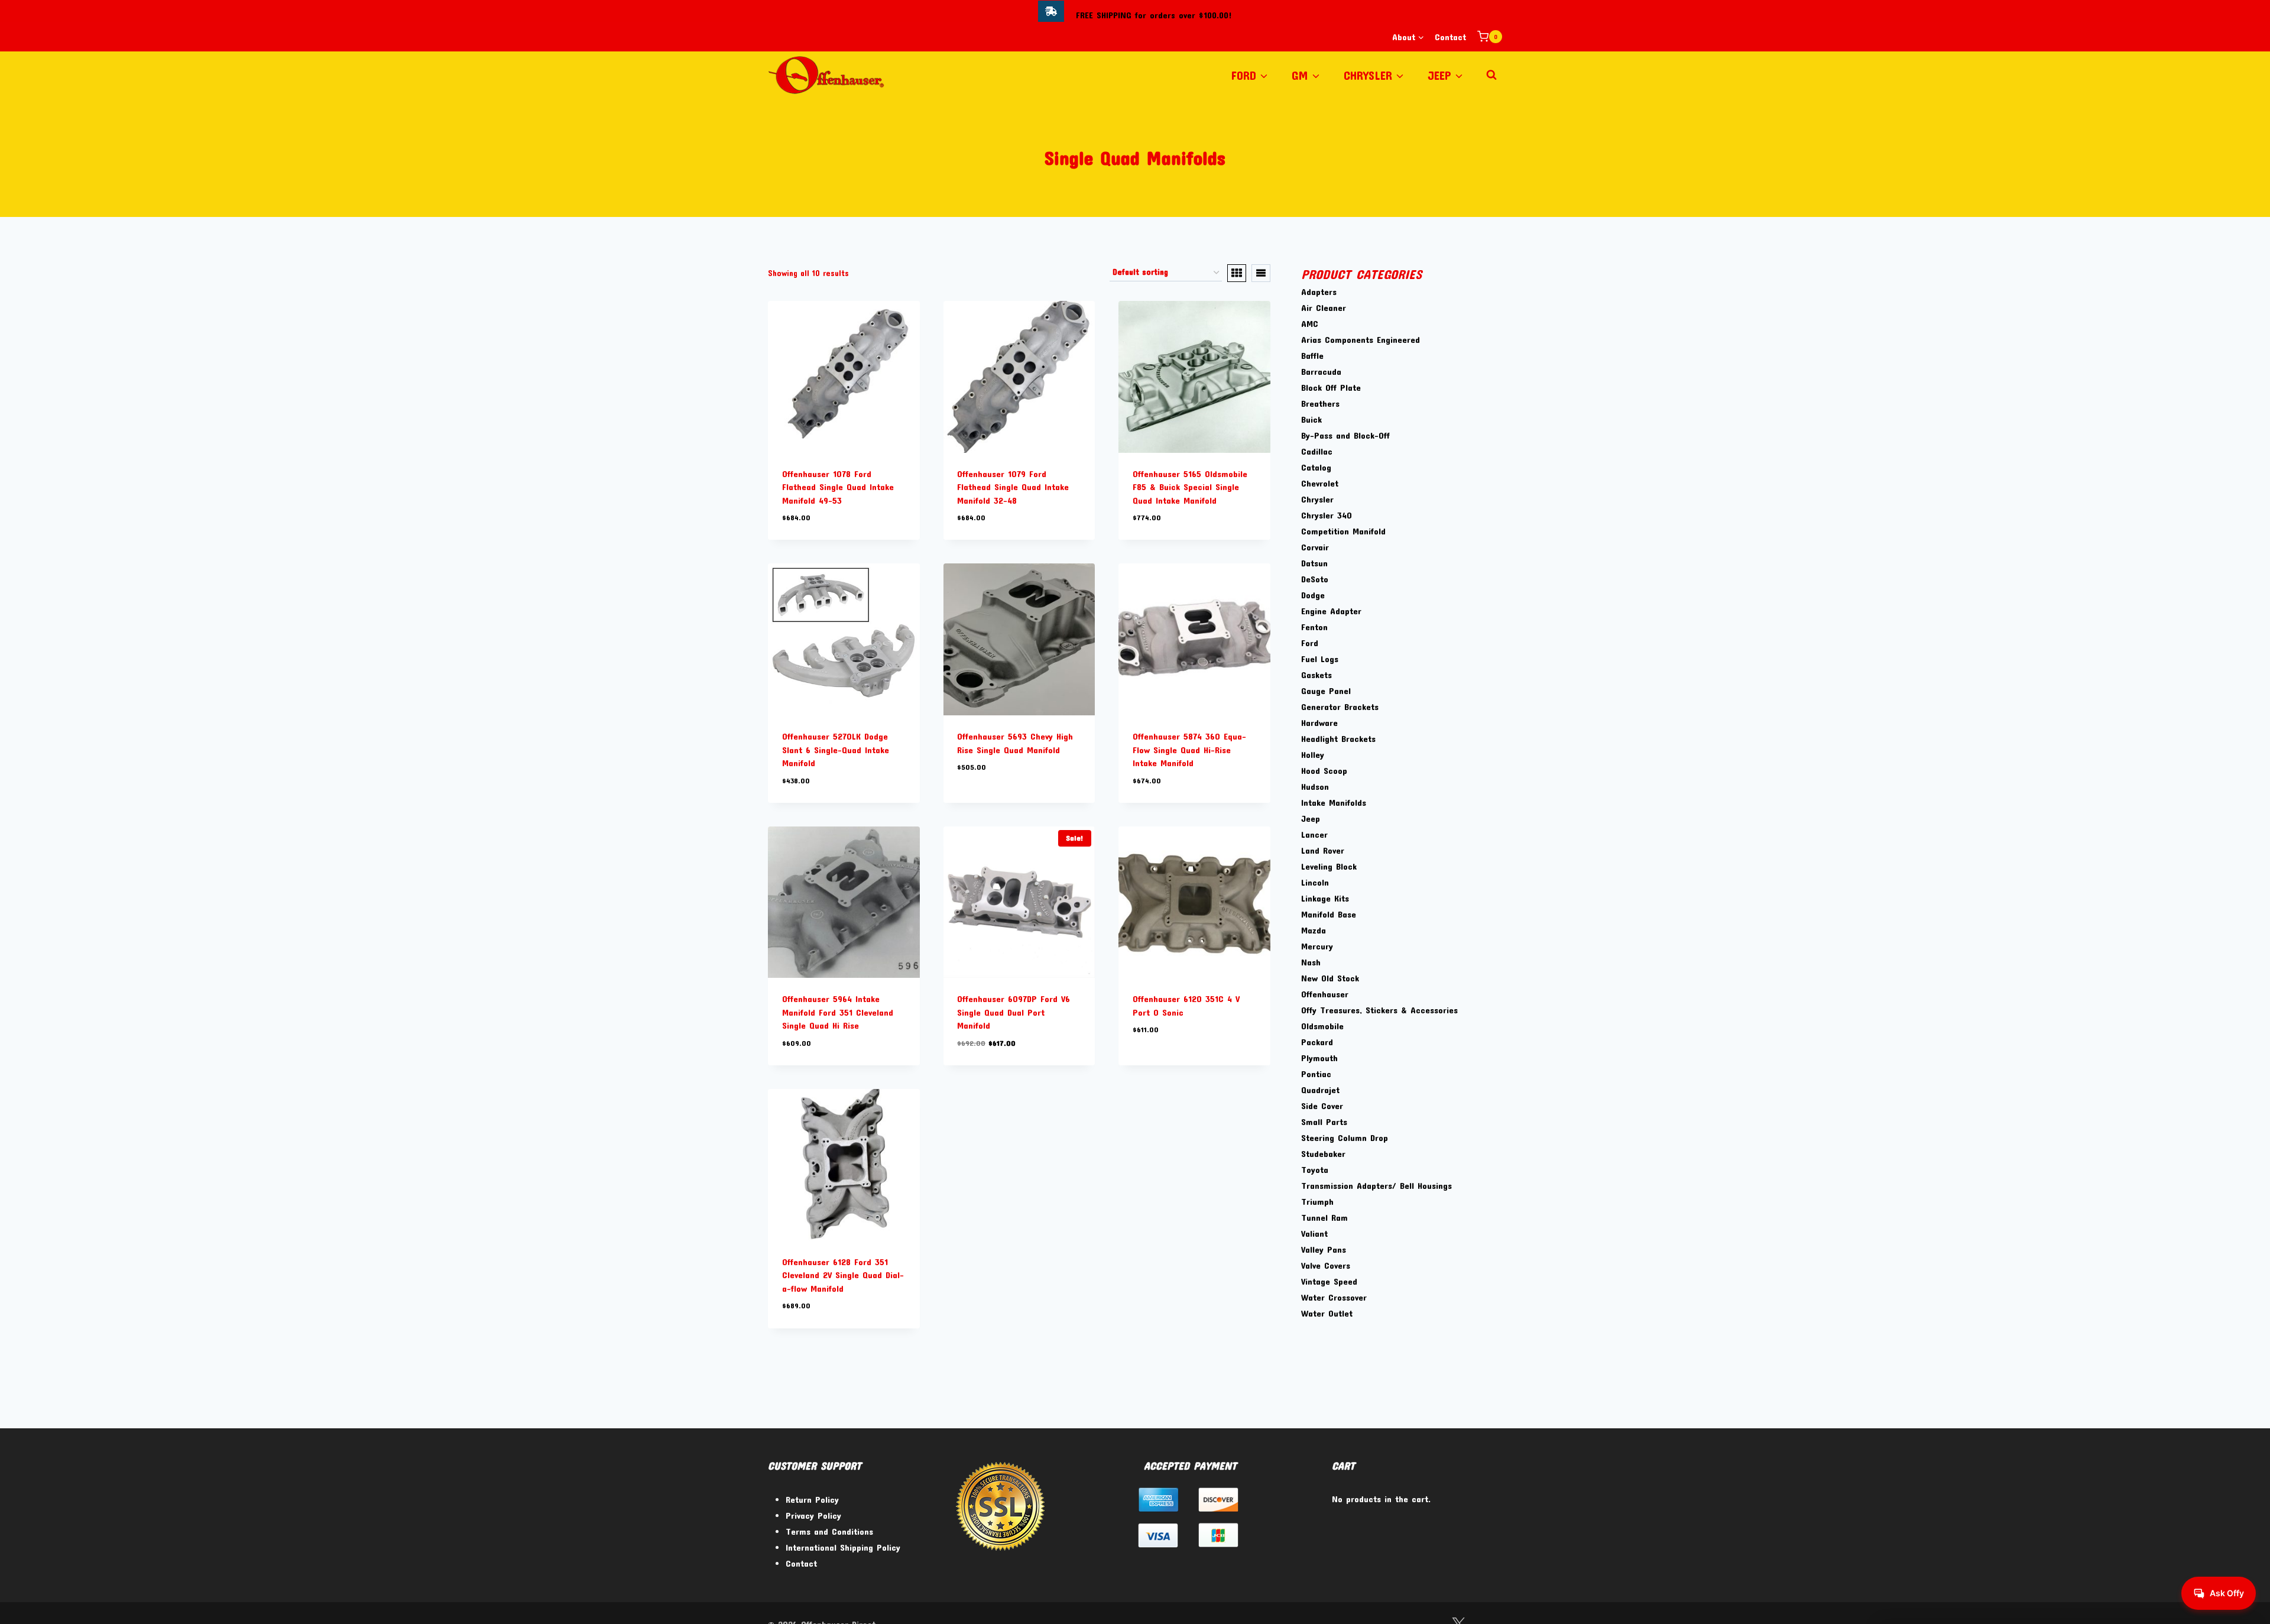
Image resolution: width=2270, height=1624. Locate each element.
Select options (986, 802)
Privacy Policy (813, 1515)
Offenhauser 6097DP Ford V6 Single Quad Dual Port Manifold (1014, 1012)
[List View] (1261, 273)
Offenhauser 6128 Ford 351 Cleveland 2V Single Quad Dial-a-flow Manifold (843, 1275)
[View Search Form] (1491, 75)
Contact (1450, 37)
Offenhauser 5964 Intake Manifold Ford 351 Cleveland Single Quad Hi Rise (838, 1012)
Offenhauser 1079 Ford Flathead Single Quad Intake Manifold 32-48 (1013, 487)
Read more (1152, 1065)
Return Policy (812, 1499)
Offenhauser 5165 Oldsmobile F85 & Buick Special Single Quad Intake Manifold (1190, 487)
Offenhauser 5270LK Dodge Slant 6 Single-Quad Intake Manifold (836, 749)
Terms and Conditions (829, 1531)
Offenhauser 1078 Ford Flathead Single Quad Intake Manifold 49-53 (838, 487)
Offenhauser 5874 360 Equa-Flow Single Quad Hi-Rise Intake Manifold (1189, 749)
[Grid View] (1237, 273)
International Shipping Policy (843, 1547)
